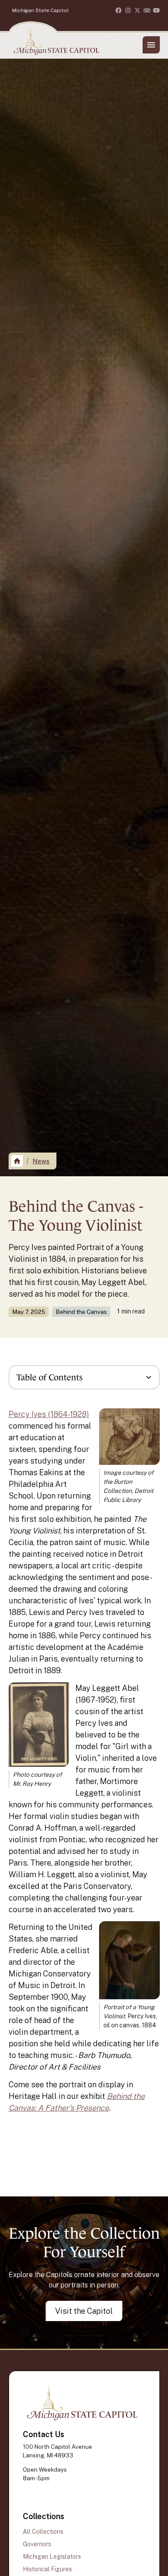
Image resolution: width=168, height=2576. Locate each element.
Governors (37, 2544)
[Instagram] (128, 10)
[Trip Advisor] (147, 10)
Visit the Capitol (84, 2311)
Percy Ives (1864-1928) (49, 1414)
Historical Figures (47, 2569)
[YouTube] (156, 10)
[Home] (17, 1161)
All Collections (43, 2532)
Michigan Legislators (52, 2557)
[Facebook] (118, 10)
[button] (151, 45)
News (41, 1161)
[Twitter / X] (137, 10)
